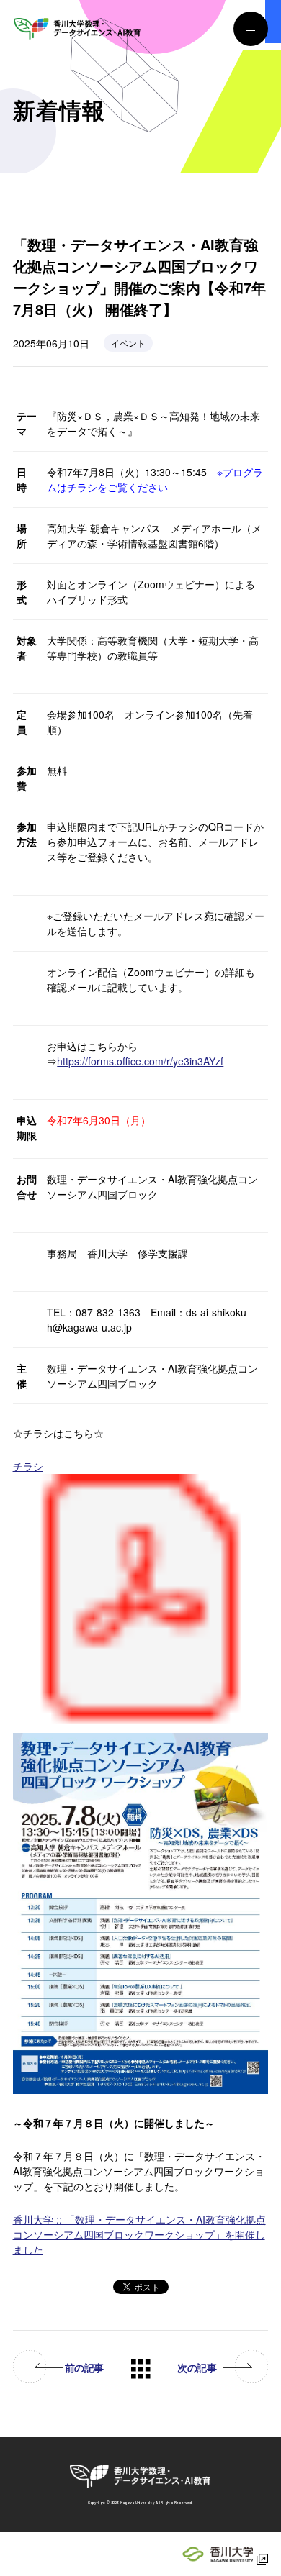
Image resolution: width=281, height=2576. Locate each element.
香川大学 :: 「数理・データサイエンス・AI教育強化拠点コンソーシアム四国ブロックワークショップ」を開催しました (139, 2234)
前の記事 (84, 2368)
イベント (128, 343)
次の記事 (197, 2368)
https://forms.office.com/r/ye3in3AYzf (140, 1061)
